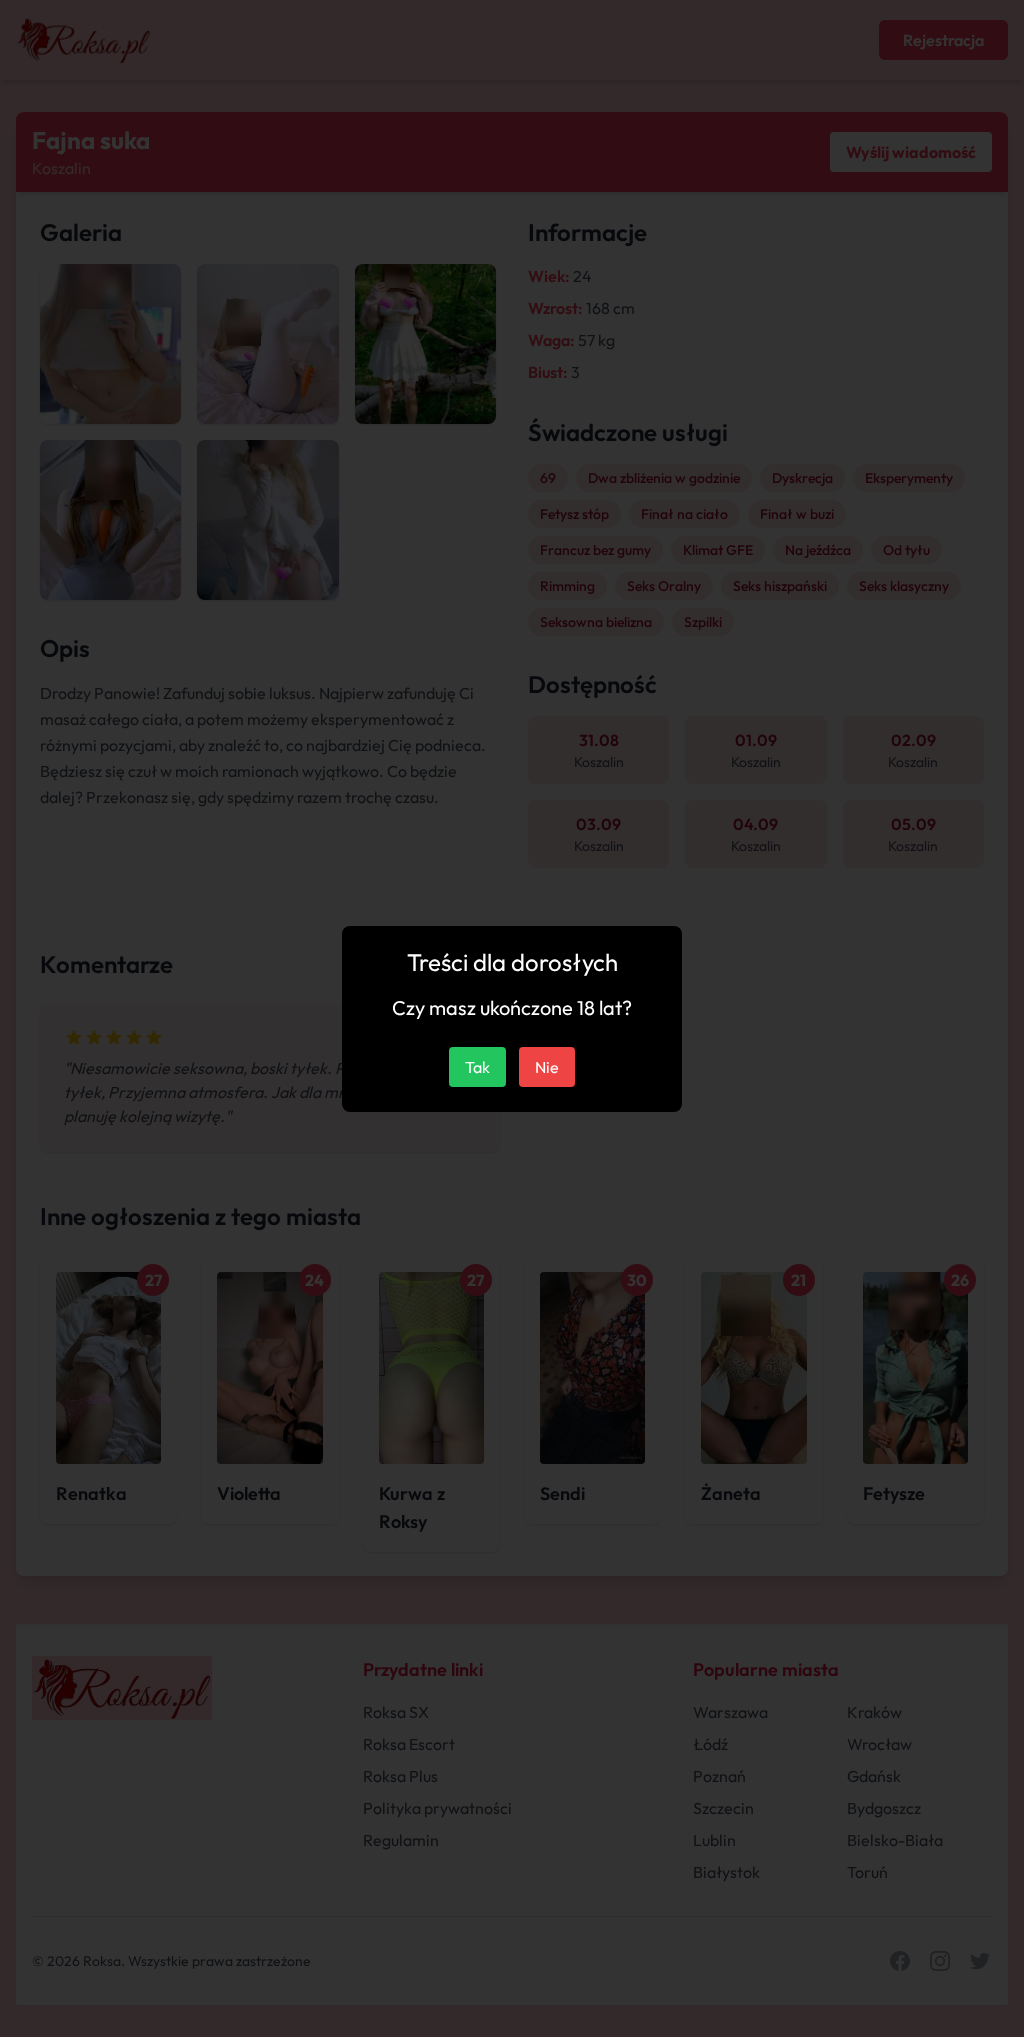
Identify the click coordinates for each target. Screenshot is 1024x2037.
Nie (547, 1067)
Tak (477, 1067)
